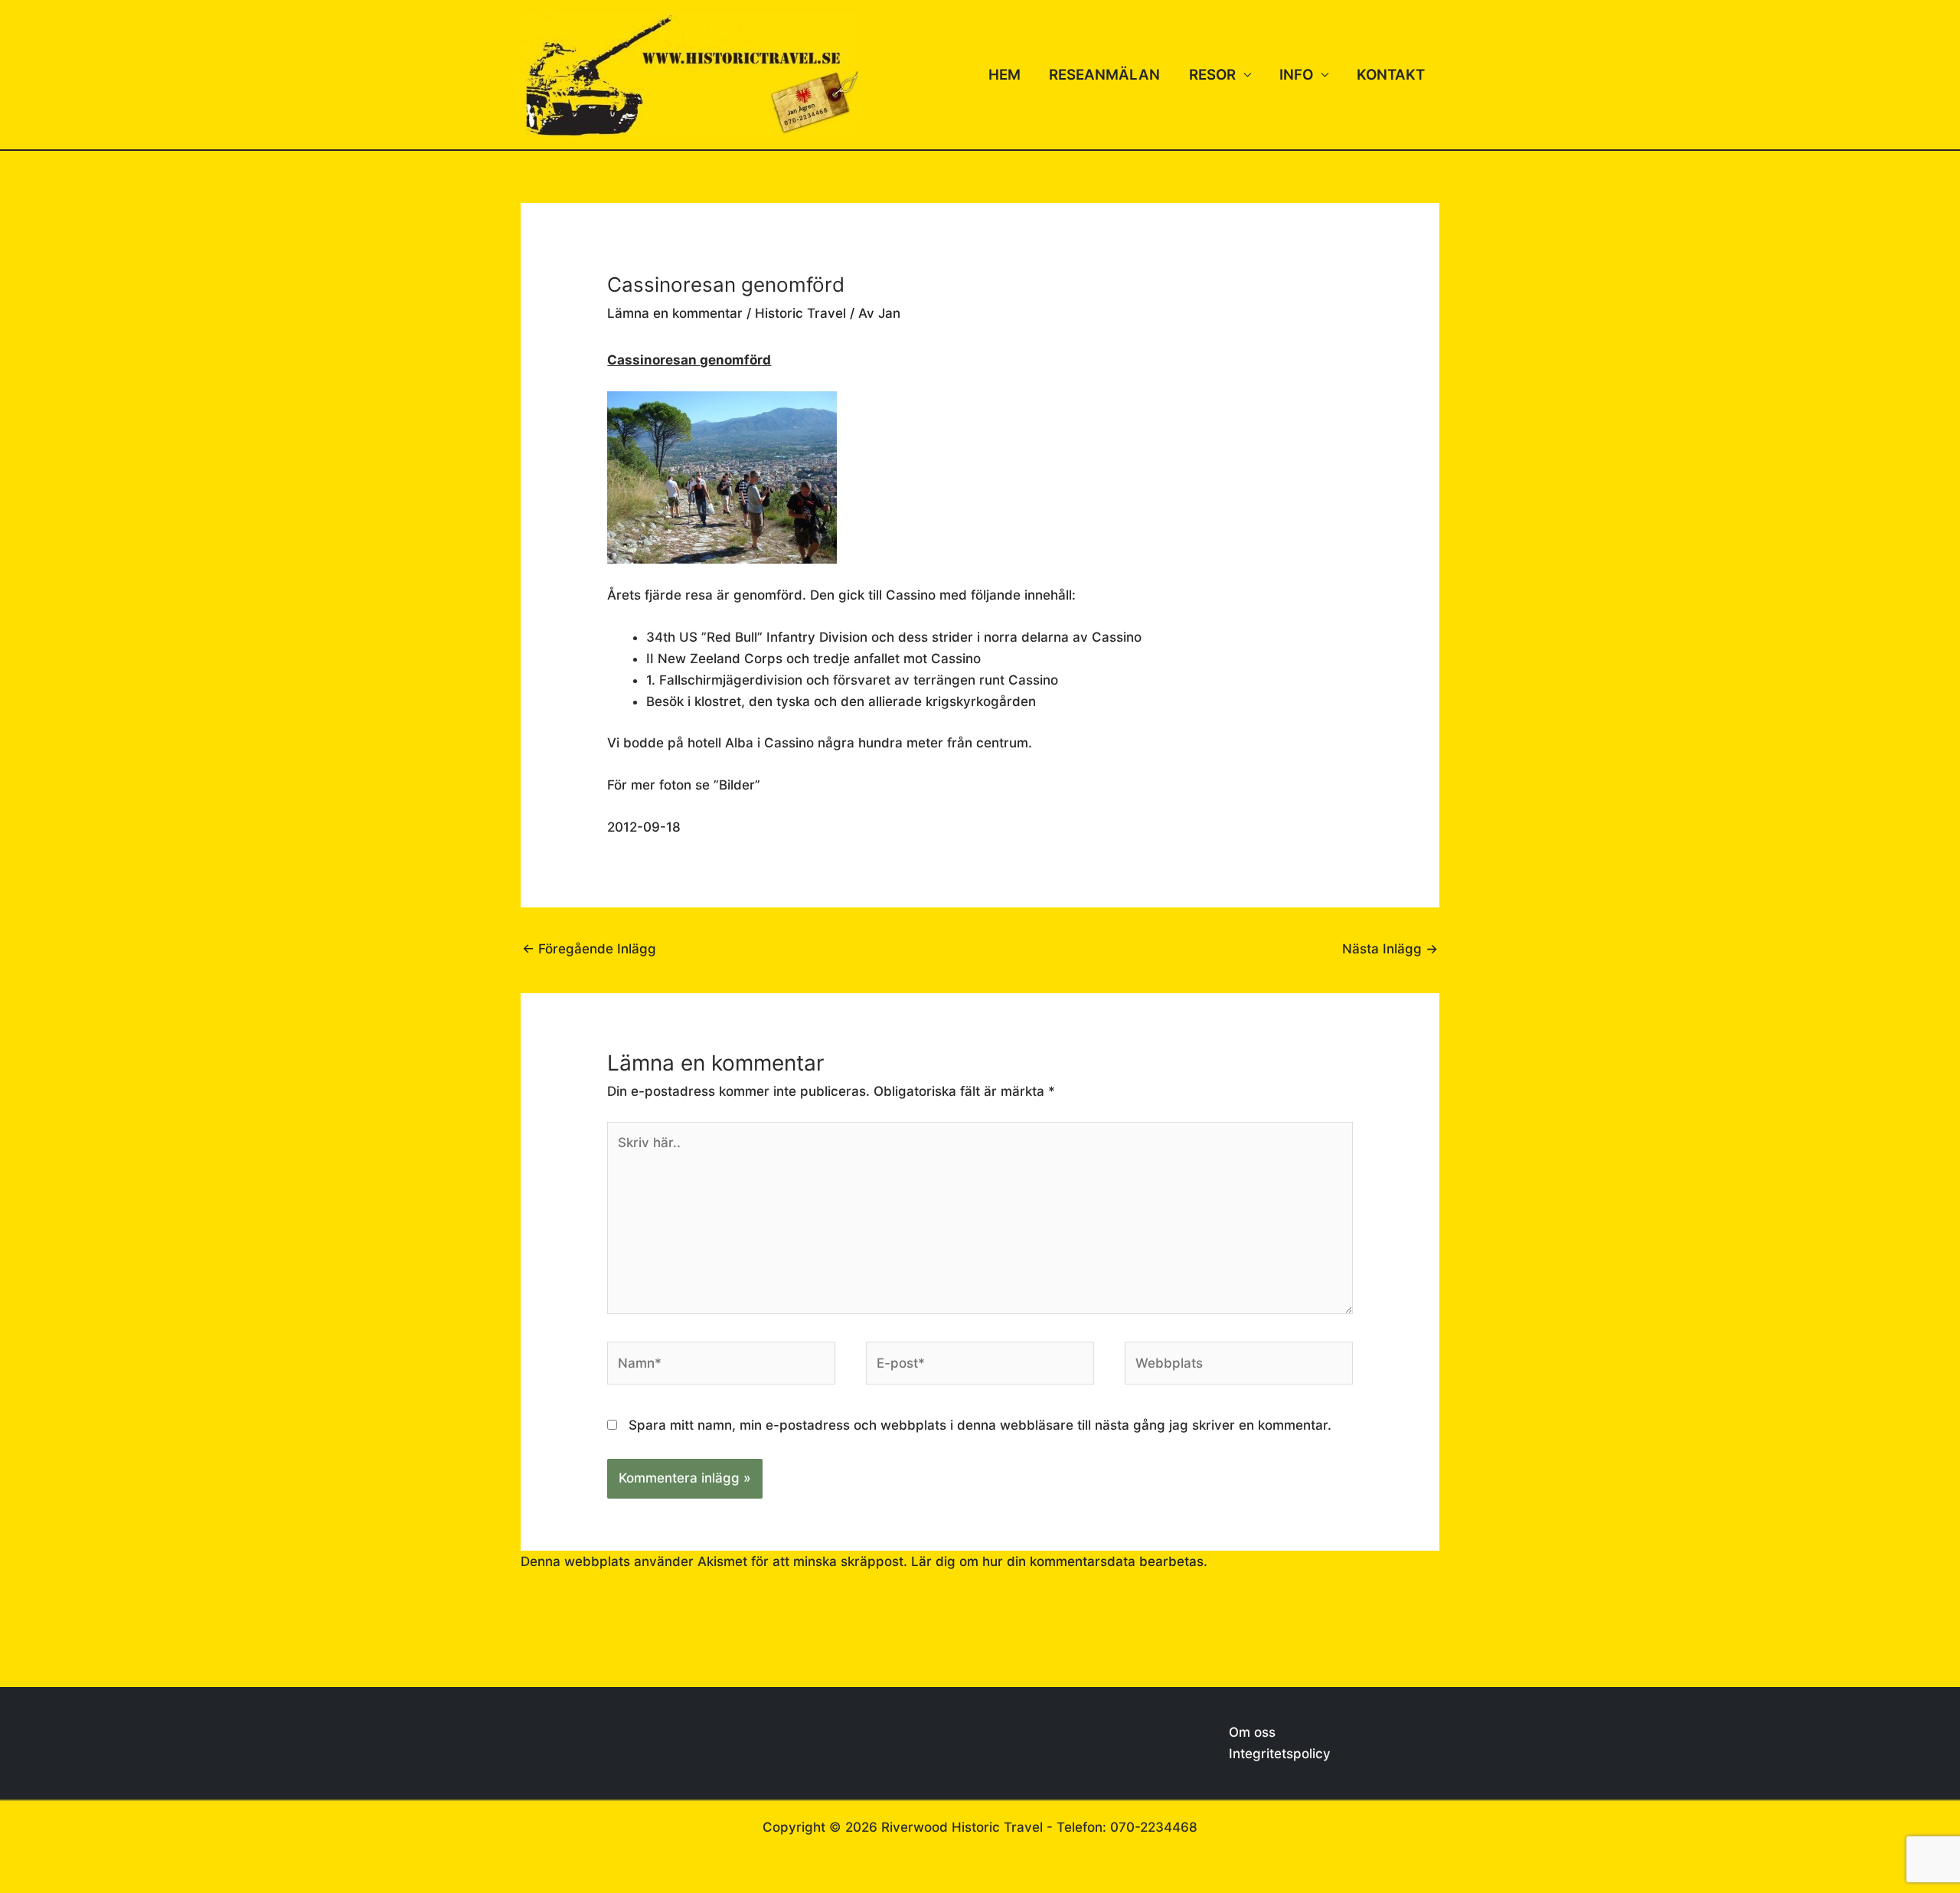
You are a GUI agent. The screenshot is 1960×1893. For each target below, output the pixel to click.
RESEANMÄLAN (1104, 75)
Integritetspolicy (1280, 1754)
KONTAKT (1391, 75)
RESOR (1212, 75)
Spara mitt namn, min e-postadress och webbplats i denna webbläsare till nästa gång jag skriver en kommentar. (980, 1425)
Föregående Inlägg (589, 949)
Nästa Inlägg (1390, 949)
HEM (1004, 75)
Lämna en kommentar (675, 313)
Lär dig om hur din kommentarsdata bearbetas (1057, 1561)
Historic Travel (800, 313)
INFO (1296, 75)
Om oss (1252, 1732)
